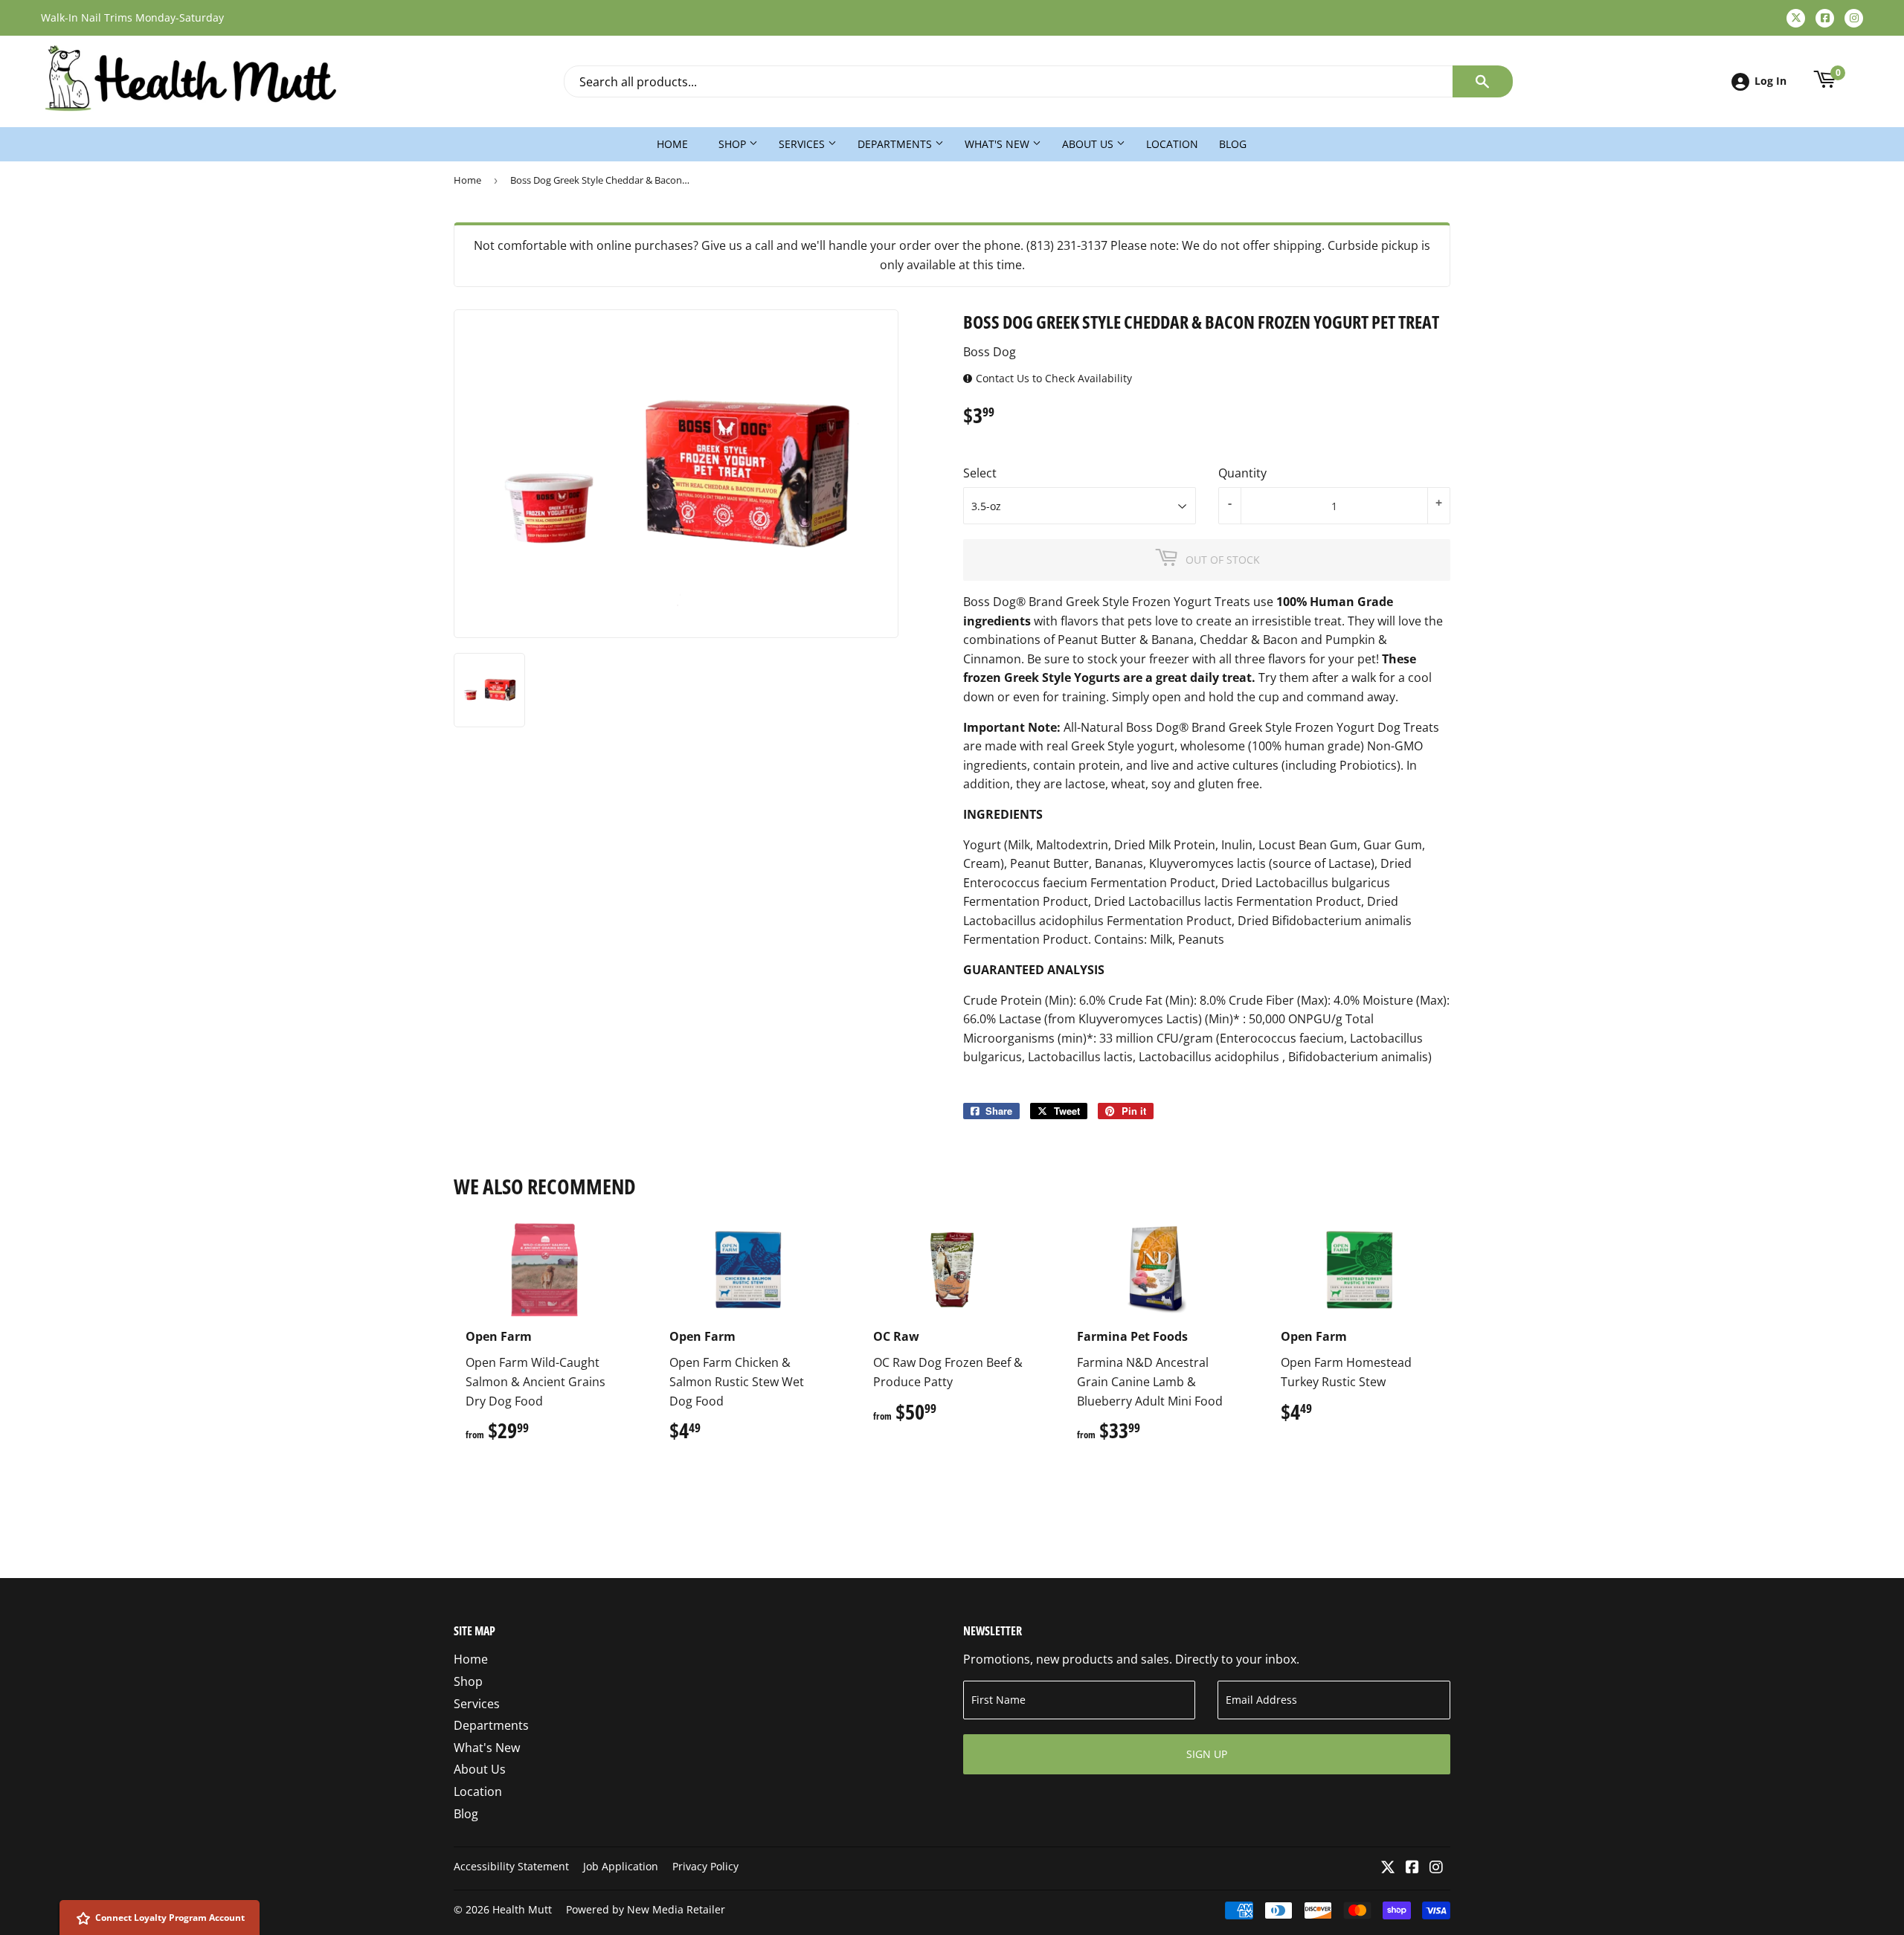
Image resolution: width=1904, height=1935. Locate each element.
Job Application (621, 1866)
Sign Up (1207, 1754)
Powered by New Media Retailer (646, 1909)
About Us (1089, 144)
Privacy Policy (705, 1866)
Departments (896, 144)
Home (672, 144)
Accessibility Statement (511, 1866)
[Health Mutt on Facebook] (1412, 1868)
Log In (1770, 81)
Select (980, 473)
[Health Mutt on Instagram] (1436, 1868)
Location (1172, 144)
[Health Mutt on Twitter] (1388, 1868)
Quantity (1242, 473)
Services (803, 144)
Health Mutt (522, 1909)
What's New (998, 144)
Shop (734, 144)
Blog (1233, 144)
